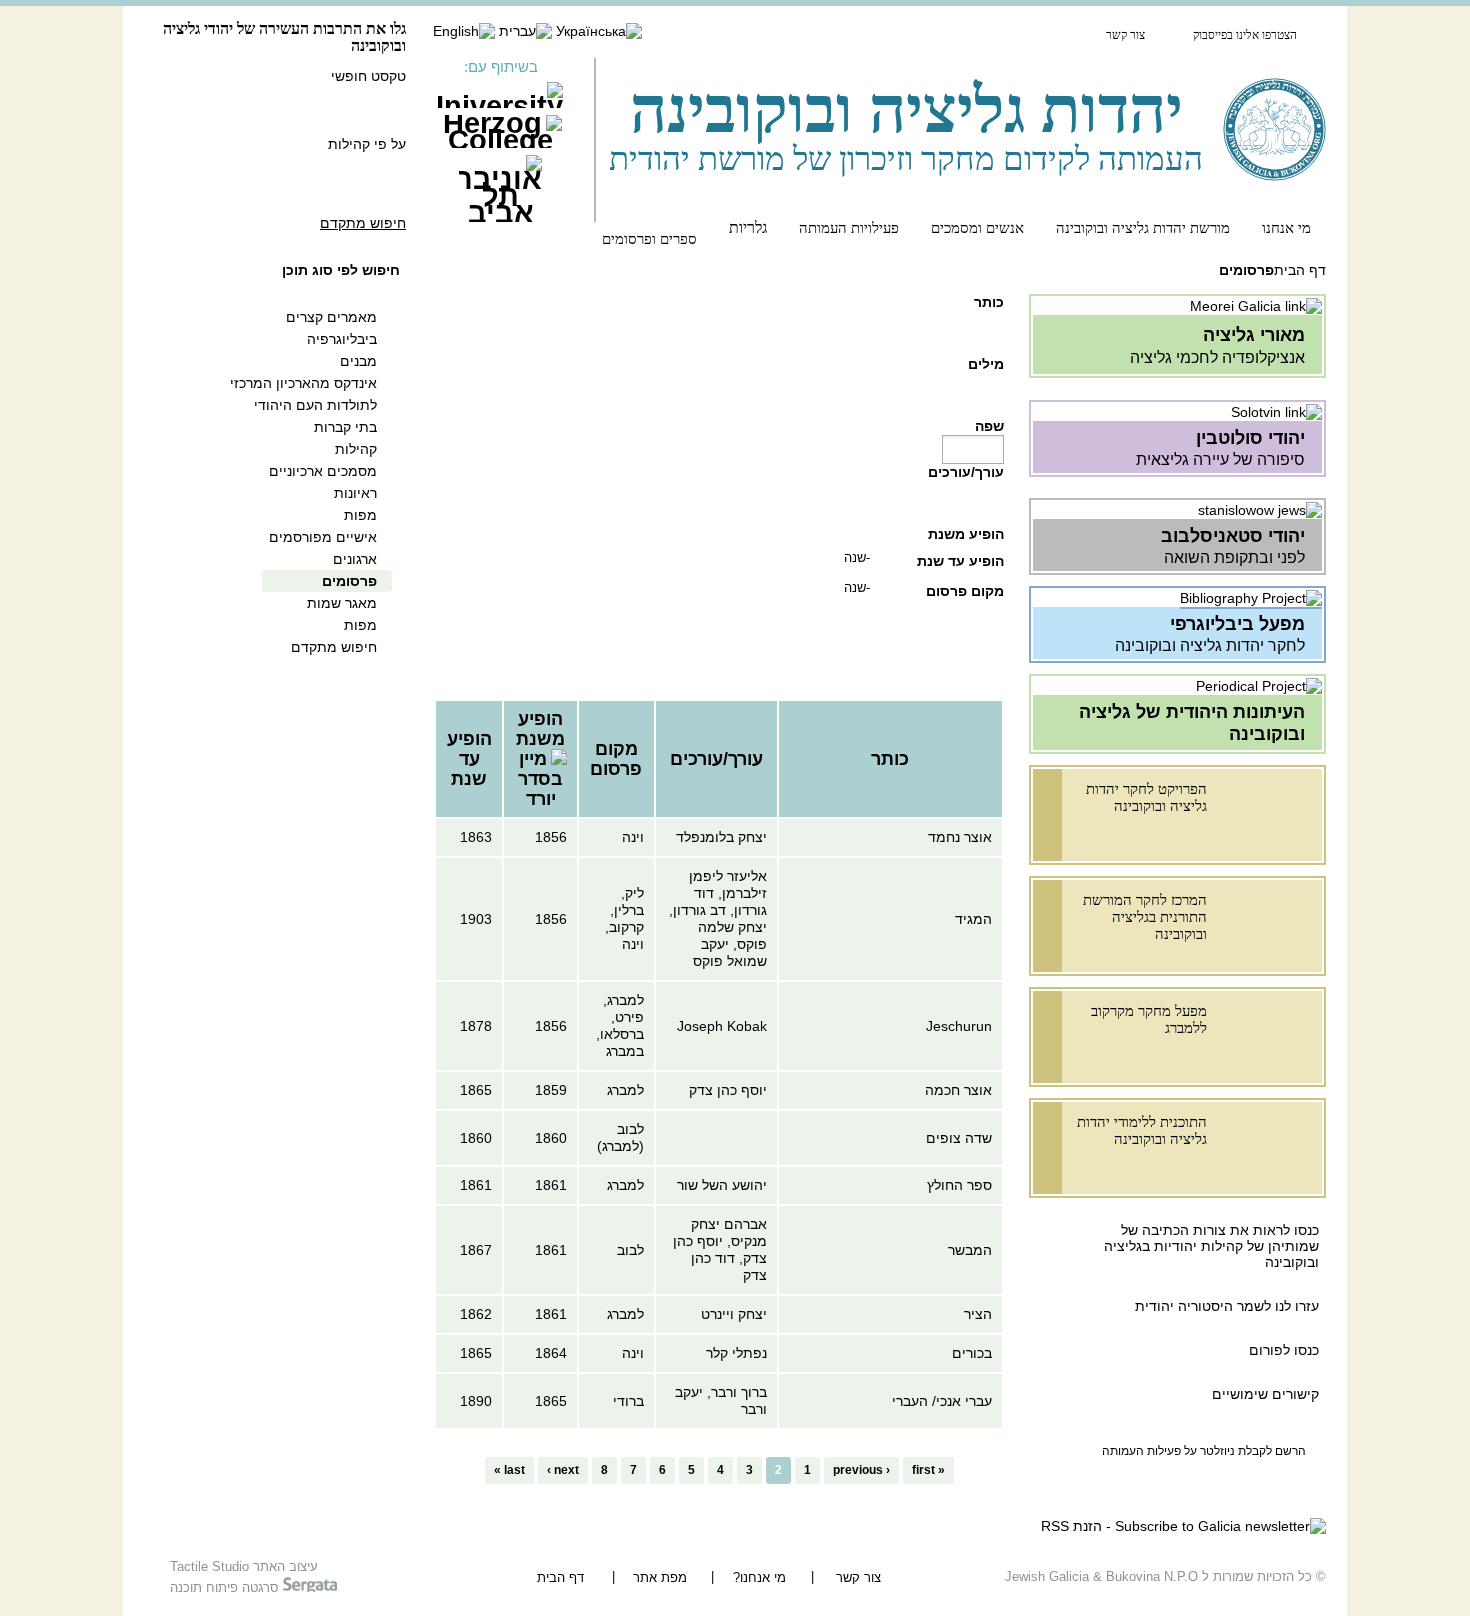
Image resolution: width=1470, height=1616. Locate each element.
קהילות (356, 449)
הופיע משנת (966, 534)
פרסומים (349, 581)
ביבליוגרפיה (342, 339)
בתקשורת (1043, 33)
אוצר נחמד (960, 837)
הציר (978, 1314)
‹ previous (861, 1470)
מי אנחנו (1286, 227)
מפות (360, 515)
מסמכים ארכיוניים (323, 471)
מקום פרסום (965, 591)
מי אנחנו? (759, 1577)
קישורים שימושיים (1265, 1394)
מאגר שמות (342, 603)
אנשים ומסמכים (977, 227)
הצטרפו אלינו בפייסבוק (1245, 34)
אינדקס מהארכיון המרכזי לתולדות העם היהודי (303, 394)
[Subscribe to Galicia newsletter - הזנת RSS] (1183, 1526)
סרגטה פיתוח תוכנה (226, 1587)
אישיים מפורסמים (323, 537)
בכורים (972, 1353)
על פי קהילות (367, 144)
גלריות (748, 227)
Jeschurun (959, 1026)
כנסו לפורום (1284, 1350)
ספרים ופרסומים (649, 238)
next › (563, 1470)
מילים (986, 364)
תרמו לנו (944, 33)
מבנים (358, 361)
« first (928, 1470)
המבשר (970, 1250)
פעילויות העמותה (849, 227)
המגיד (973, 919)
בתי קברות (345, 427)
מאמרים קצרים (331, 317)
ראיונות (355, 493)
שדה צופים (959, 1138)
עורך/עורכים (966, 472)
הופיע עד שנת (960, 561)
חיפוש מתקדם (363, 223)
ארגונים (355, 559)
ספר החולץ (959, 1185)
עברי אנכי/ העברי (942, 1401)
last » (509, 1470)
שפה (989, 426)
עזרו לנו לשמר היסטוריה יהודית (1225, 1306)
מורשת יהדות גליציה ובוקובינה (1143, 227)
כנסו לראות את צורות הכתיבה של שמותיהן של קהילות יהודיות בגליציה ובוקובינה (1211, 1246)
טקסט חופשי (368, 76)
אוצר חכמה (958, 1090)
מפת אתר (660, 1577)
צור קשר (1125, 34)
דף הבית (1300, 270)
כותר (989, 302)
